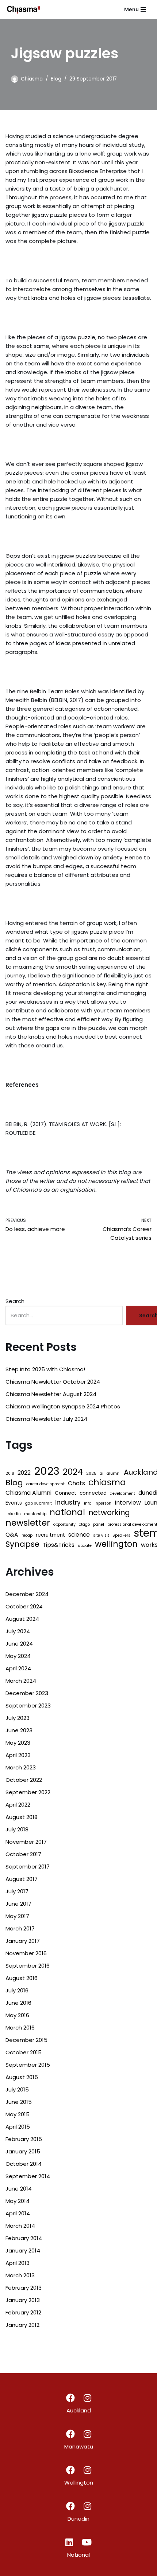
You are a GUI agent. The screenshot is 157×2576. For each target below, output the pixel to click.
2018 (10, 1473)
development (122, 1493)
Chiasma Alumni (28, 1493)
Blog (56, 79)
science (79, 1535)
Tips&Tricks (59, 1545)
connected (93, 1493)
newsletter (28, 1523)
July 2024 (18, 1631)
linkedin (13, 1514)
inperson (103, 1503)
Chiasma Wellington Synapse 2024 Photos (63, 1406)
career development (45, 1484)
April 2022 (18, 1805)
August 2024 (22, 1619)
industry (68, 1502)
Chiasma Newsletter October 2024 (53, 1382)
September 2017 (28, 1867)
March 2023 (21, 1767)
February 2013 (24, 2288)
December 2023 (27, 1693)
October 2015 (24, 2052)
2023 (47, 1471)
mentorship (35, 1514)
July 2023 (18, 1718)
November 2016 (26, 1953)
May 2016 (17, 2015)
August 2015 (22, 2077)
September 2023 (28, 1705)
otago (84, 1524)
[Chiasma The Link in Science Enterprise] (24, 9)
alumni (114, 1473)
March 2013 (20, 2275)
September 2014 (28, 2176)
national (67, 1512)
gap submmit (39, 1503)
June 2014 (19, 2189)
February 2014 (24, 2238)
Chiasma (32, 79)
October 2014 (24, 2164)
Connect (66, 1493)
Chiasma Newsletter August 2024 (51, 1394)
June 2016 (18, 2003)
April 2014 (18, 2213)
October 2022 (24, 1780)
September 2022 (28, 1792)
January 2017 (23, 1941)
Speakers (121, 1535)
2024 (73, 1472)
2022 (24, 1473)
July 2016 (17, 1990)
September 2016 (28, 1966)
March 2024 (21, 1681)
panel (99, 1524)
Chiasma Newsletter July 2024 (46, 1419)
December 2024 (27, 1594)
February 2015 (24, 2139)
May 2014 (18, 2201)
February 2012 (23, 2312)
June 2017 (18, 1904)
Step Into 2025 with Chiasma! (45, 1369)
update (85, 1546)
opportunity (64, 1524)
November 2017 (26, 1842)
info (88, 1503)
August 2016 (22, 1978)
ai (102, 1473)
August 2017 (22, 1879)
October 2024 (24, 1606)
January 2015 (23, 2151)
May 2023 (18, 1743)
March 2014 (20, 2226)
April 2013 (18, 2263)
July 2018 (17, 1829)
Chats (76, 1483)
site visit (101, 1535)
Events (14, 1503)
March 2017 (20, 1928)
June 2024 (19, 1644)
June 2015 (19, 2102)
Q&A (12, 1535)
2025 (91, 1473)
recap (27, 1535)
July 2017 (17, 1891)
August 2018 (22, 1817)
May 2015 (18, 2114)
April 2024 (18, 1668)
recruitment (50, 1535)
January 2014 (23, 2250)
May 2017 (17, 1916)
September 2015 (28, 2065)
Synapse (22, 1544)
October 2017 (23, 1854)
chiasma (107, 1482)
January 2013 (23, 2300)
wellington (116, 1544)
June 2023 (19, 1730)
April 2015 (18, 2127)
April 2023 (18, 1755)
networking (109, 1513)
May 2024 (18, 1656)
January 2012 (22, 2325)
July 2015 (17, 2089)
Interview (128, 1503)
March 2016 (20, 2028)
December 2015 (26, 2040)
